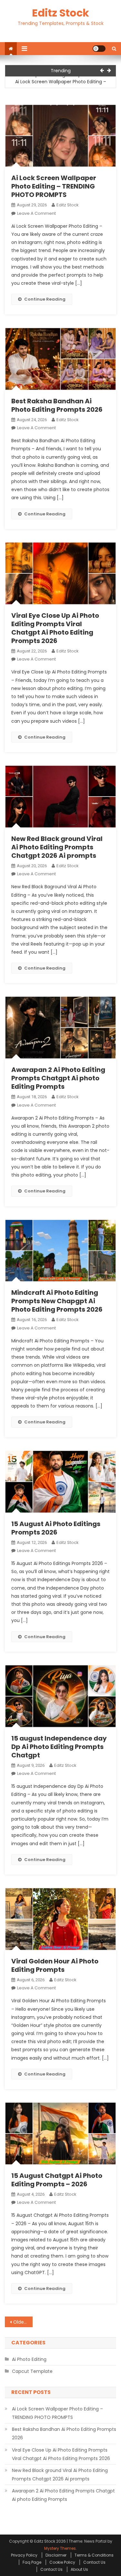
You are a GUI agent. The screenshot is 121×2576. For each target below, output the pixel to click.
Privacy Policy (24, 2555)
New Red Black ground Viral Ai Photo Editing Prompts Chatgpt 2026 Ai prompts (57, 847)
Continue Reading (45, 299)
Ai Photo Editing (29, 2359)
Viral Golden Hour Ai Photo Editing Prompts (55, 1965)
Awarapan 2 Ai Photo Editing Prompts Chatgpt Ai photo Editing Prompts (58, 1078)
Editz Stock (60, 13)
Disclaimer (56, 2555)
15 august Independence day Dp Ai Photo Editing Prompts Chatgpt (59, 1747)
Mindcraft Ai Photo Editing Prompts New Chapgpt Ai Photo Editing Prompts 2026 (57, 1301)
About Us (79, 2569)
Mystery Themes (60, 2548)
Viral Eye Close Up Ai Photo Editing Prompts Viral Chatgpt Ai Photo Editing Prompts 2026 (55, 628)
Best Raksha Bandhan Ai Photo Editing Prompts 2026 (57, 405)
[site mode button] (99, 49)
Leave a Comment (36, 213)
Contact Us (94, 2562)
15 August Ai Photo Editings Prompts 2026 (56, 1528)
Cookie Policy (62, 2562)
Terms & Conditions (94, 2555)
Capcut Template (32, 2371)
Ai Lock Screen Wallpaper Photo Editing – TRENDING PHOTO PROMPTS (61, 86)
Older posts (23, 2322)
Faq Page (32, 2562)
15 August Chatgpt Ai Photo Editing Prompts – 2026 (57, 2180)
